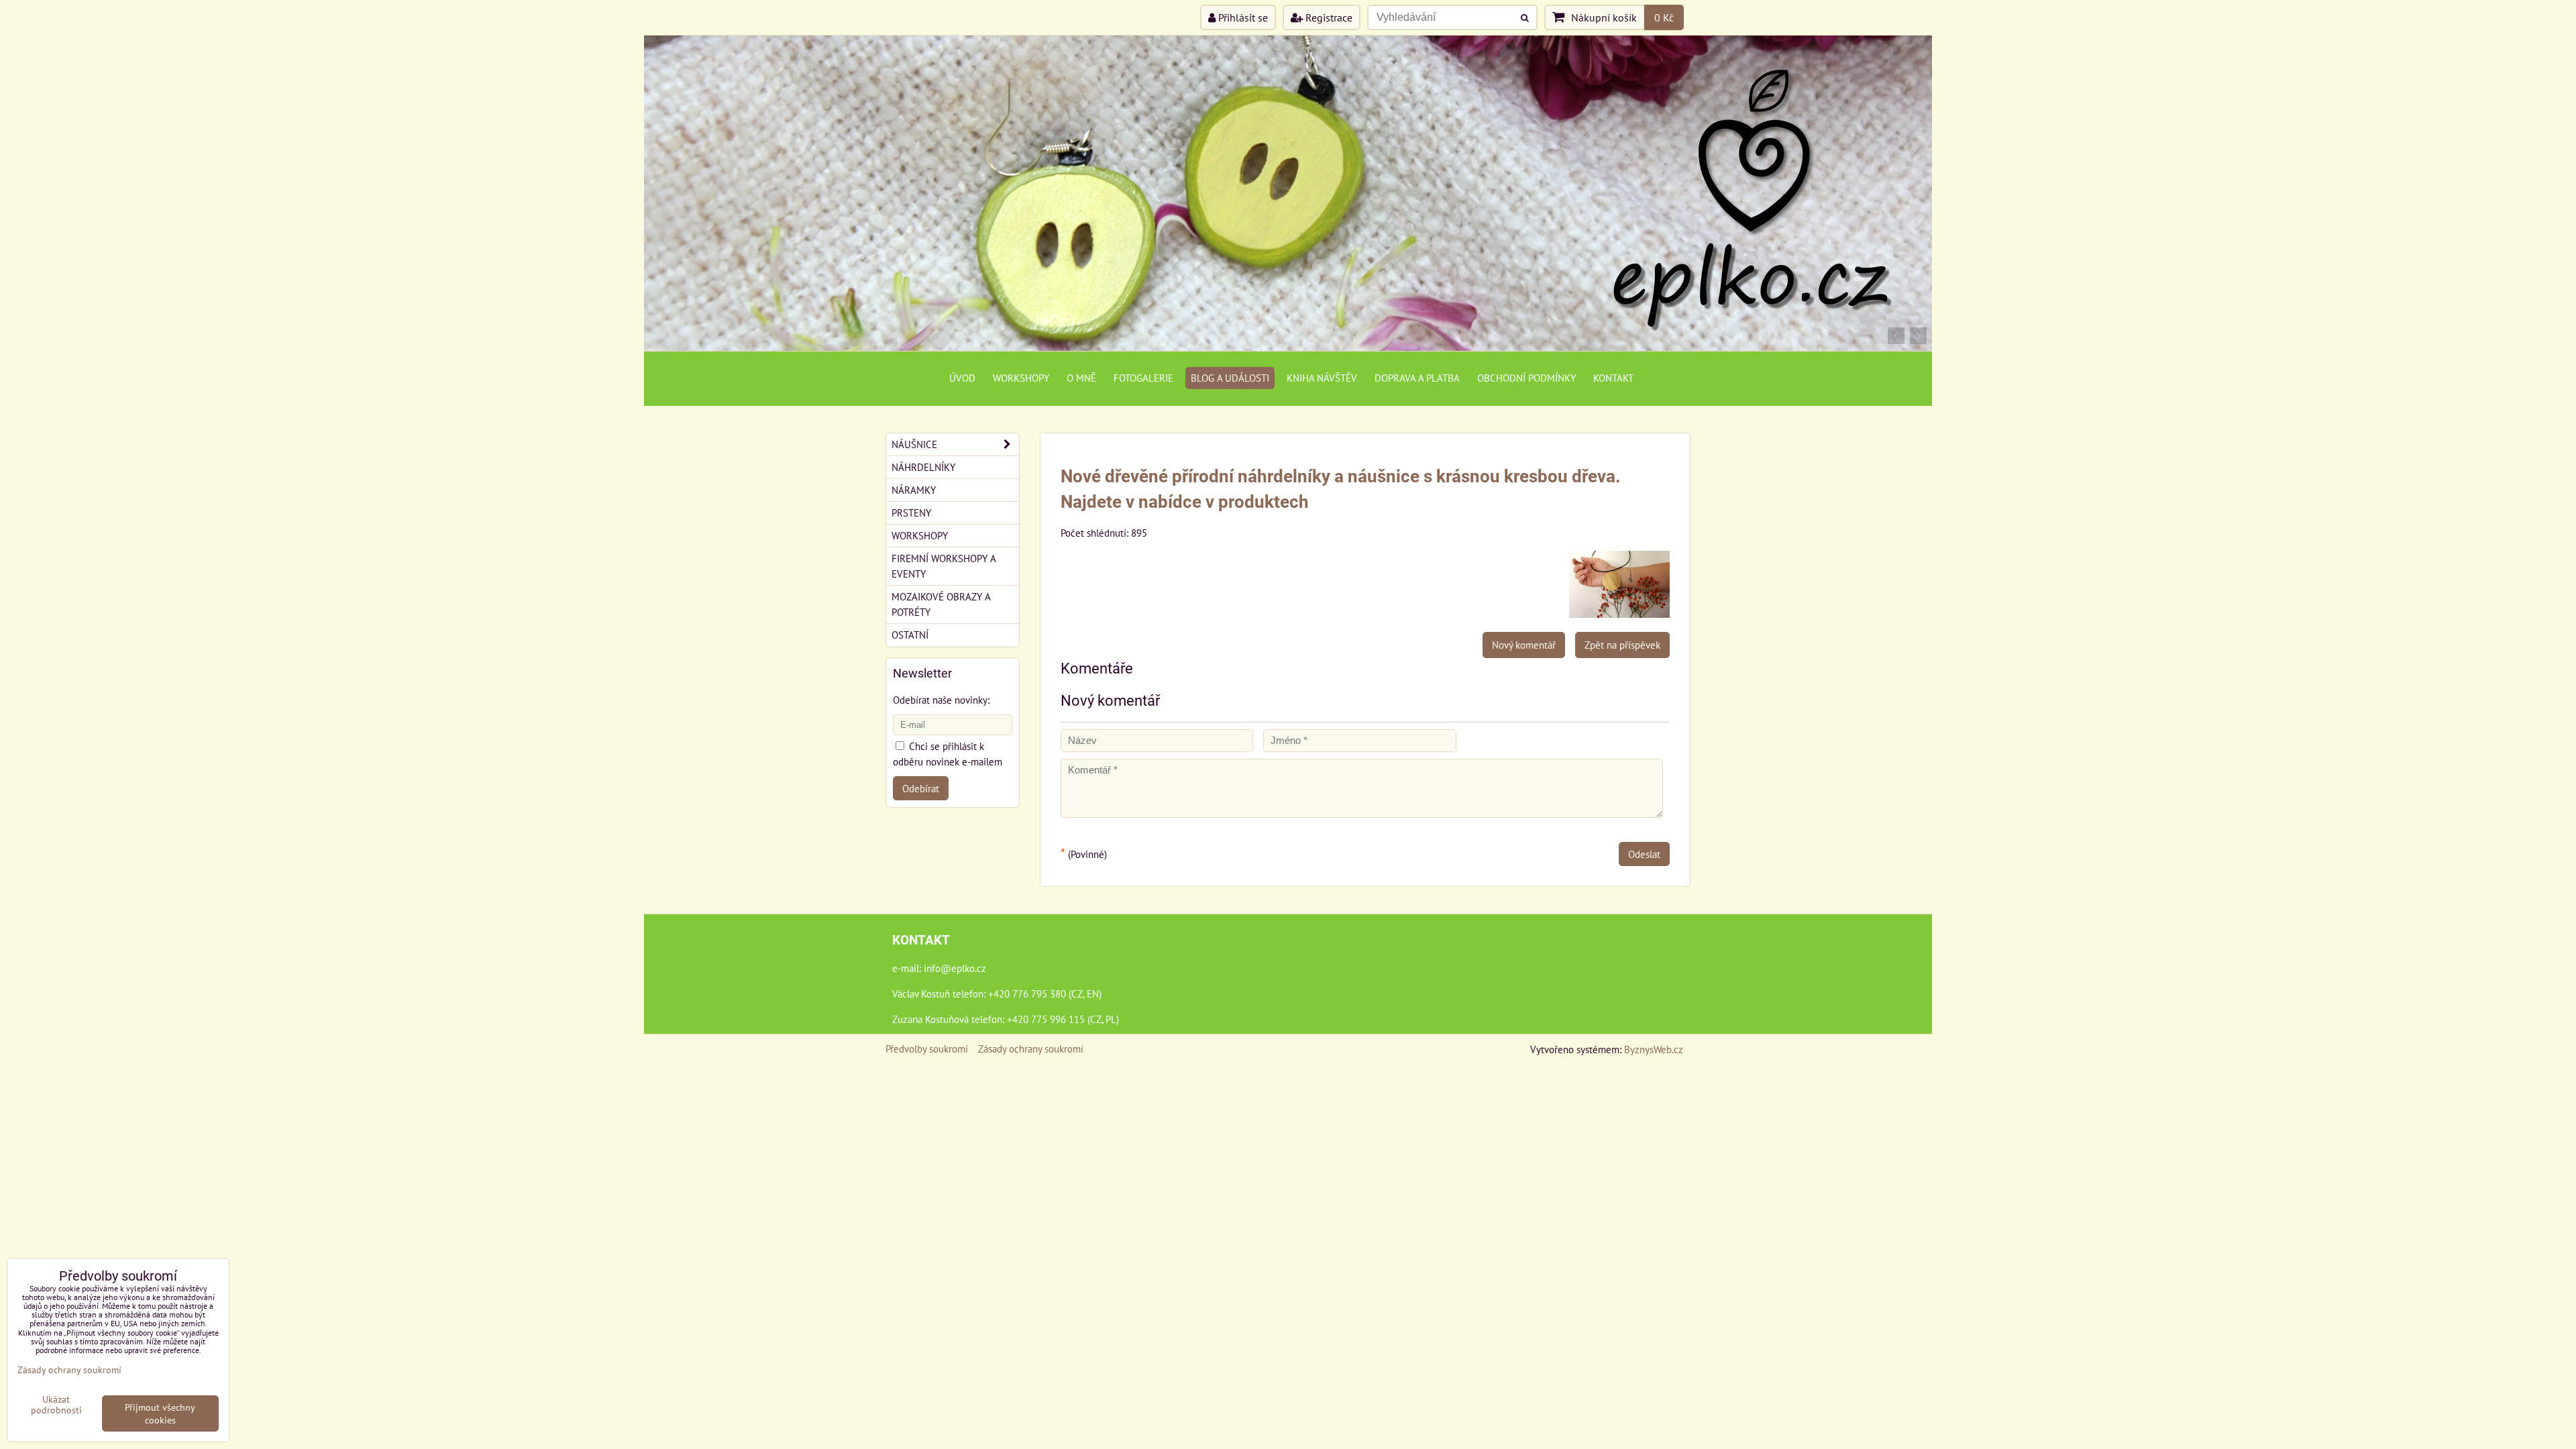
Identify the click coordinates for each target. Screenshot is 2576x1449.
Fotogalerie (1143, 378)
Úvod (962, 378)
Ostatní (910, 635)
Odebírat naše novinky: (941, 700)
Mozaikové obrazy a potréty (941, 604)
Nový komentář (1524, 645)
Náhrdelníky (923, 467)
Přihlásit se (1242, 17)
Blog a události (1230, 378)
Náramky (914, 490)
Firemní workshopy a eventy (944, 566)
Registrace (1328, 17)
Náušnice (914, 444)
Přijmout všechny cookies (160, 1413)
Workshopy (1021, 378)
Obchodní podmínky (1526, 378)
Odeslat (1644, 854)
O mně (1081, 378)
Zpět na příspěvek (1622, 645)
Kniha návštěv (1322, 378)
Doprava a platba (1417, 378)
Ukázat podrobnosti (56, 1405)
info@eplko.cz (955, 968)
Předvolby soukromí (927, 1049)
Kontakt (1613, 378)
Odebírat (921, 788)
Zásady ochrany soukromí (1031, 1049)
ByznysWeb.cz (1654, 1049)
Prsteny (911, 513)
